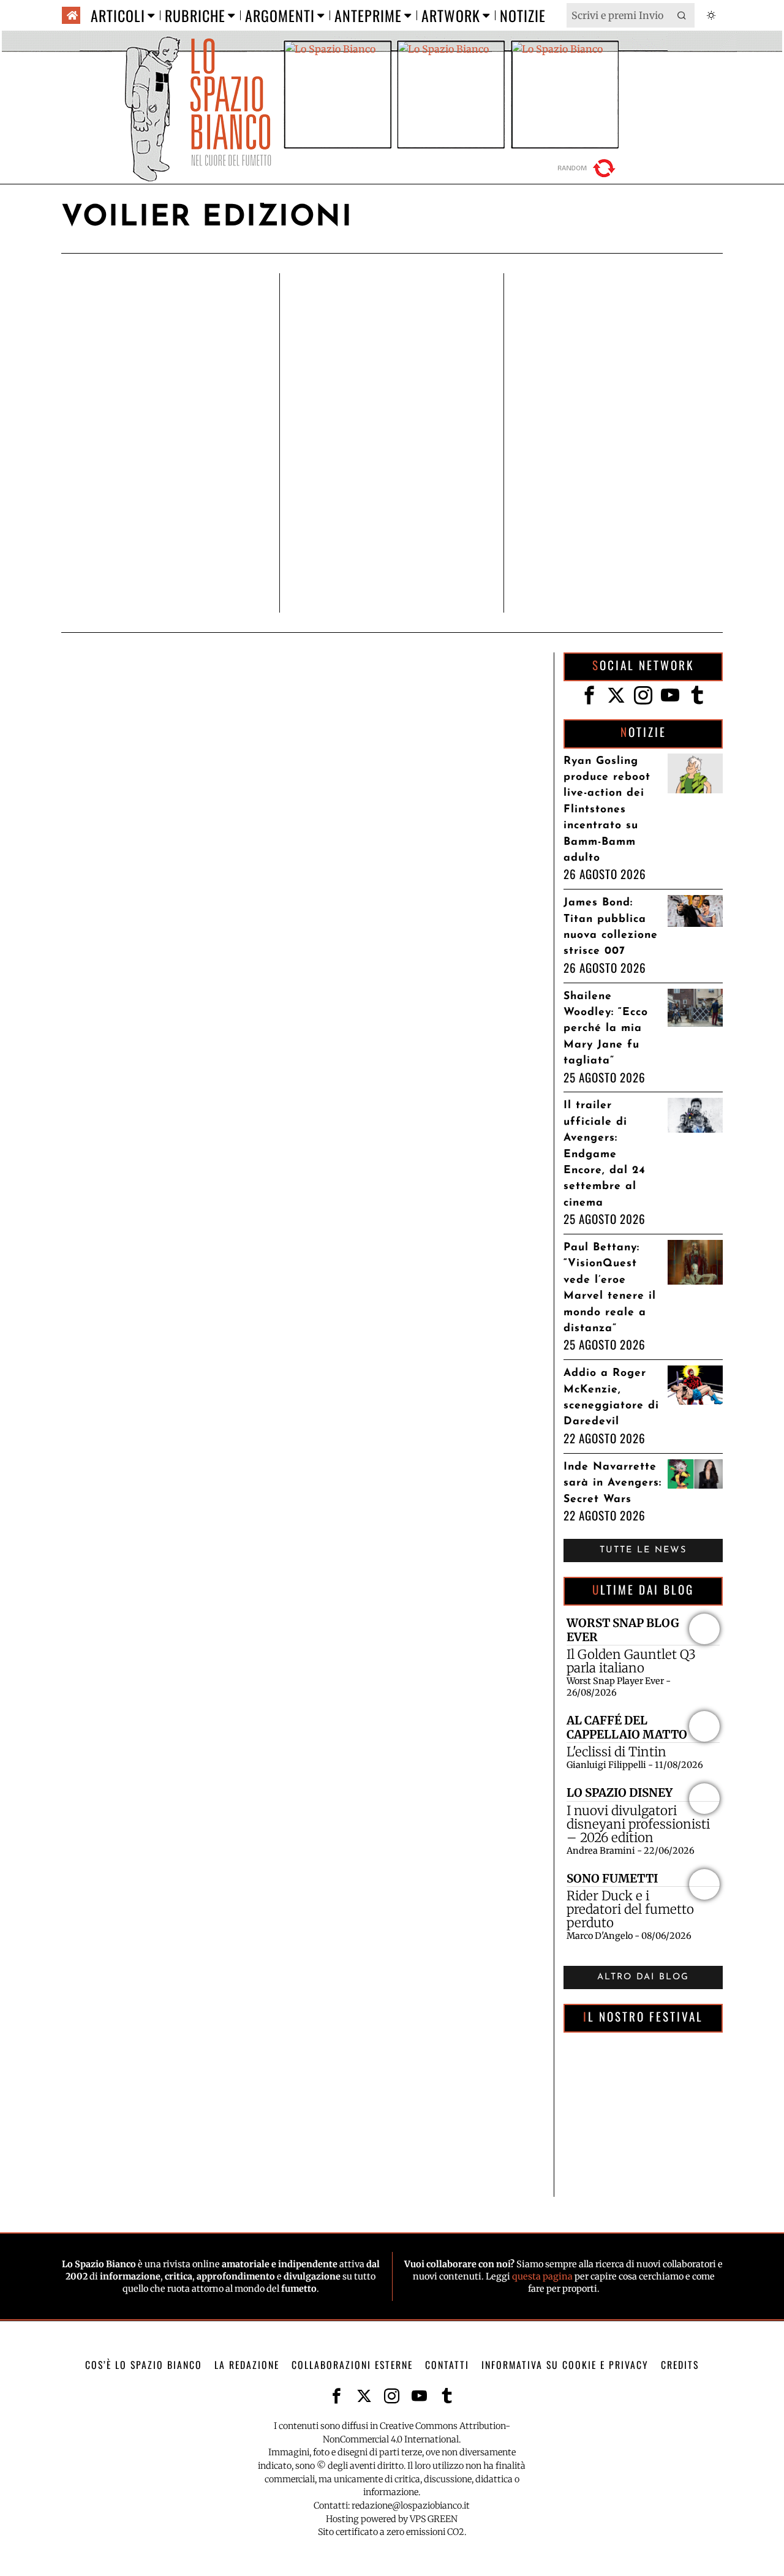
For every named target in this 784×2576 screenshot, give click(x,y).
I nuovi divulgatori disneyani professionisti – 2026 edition (638, 1824)
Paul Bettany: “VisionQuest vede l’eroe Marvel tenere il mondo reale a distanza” (610, 1288)
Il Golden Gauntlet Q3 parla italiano (631, 1661)
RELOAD (588, 168)
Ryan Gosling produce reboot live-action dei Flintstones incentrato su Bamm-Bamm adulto (607, 810)
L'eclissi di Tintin (616, 1752)
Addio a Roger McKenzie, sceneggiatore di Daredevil (611, 1397)
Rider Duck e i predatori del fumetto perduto (630, 1909)
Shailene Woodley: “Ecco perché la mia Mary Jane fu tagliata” (606, 1029)
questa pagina (542, 2276)
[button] (682, 15)
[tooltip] (589, 695)
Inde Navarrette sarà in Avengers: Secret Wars (612, 1483)
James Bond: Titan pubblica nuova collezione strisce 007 (611, 927)
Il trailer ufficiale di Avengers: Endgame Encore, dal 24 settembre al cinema (605, 1154)
